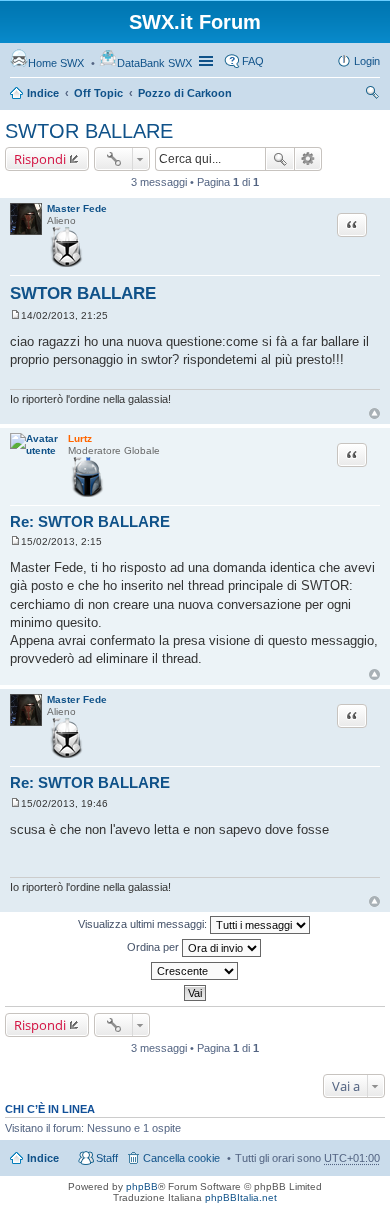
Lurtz (80, 438)
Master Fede (77, 208)
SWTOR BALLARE (89, 131)
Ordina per (154, 947)
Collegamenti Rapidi (208, 61)
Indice (43, 93)
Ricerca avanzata (308, 159)
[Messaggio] (15, 315)
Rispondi (40, 159)
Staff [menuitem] (107, 1158)
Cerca (280, 159)
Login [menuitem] (367, 61)
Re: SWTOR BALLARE (90, 521)
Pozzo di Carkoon (185, 93)
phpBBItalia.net (241, 1197)
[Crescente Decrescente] (195, 971)
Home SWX (56, 63)
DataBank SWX (154, 63)
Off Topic (98, 93)
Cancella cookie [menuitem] (181, 1158)
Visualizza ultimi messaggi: (144, 924)
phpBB (142, 1186)
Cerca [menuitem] (372, 95)
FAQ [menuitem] (253, 61)
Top (374, 413)
